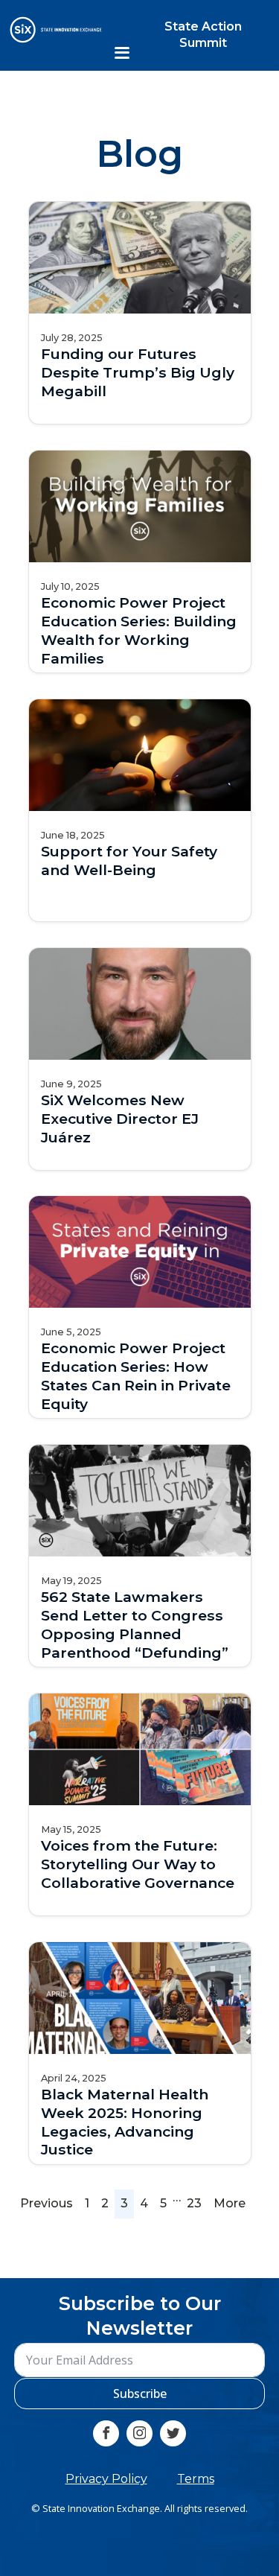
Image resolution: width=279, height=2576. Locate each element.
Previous (46, 2203)
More (230, 2203)
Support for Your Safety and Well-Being (129, 861)
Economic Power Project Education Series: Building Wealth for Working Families (139, 630)
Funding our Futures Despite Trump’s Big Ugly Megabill (138, 372)
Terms (196, 2479)
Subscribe (140, 2394)
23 (194, 2203)
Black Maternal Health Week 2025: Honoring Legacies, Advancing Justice (125, 2121)
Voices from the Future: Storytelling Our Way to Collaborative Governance (138, 1864)
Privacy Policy (106, 2479)
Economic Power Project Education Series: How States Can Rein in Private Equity (136, 1376)
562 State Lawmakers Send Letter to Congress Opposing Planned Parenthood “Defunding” (135, 1625)
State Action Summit (203, 35)
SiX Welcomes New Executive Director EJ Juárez (120, 1118)
